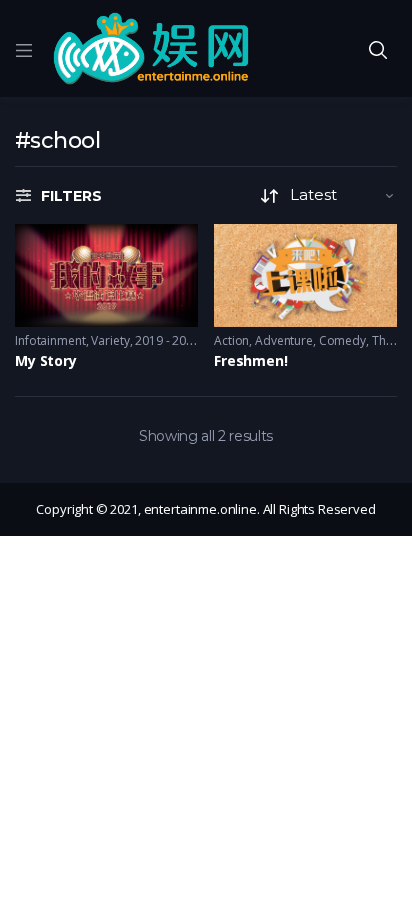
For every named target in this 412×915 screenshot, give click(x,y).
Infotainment (50, 340)
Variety (110, 340)
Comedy (342, 340)
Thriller (391, 340)
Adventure (284, 340)
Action (231, 340)
